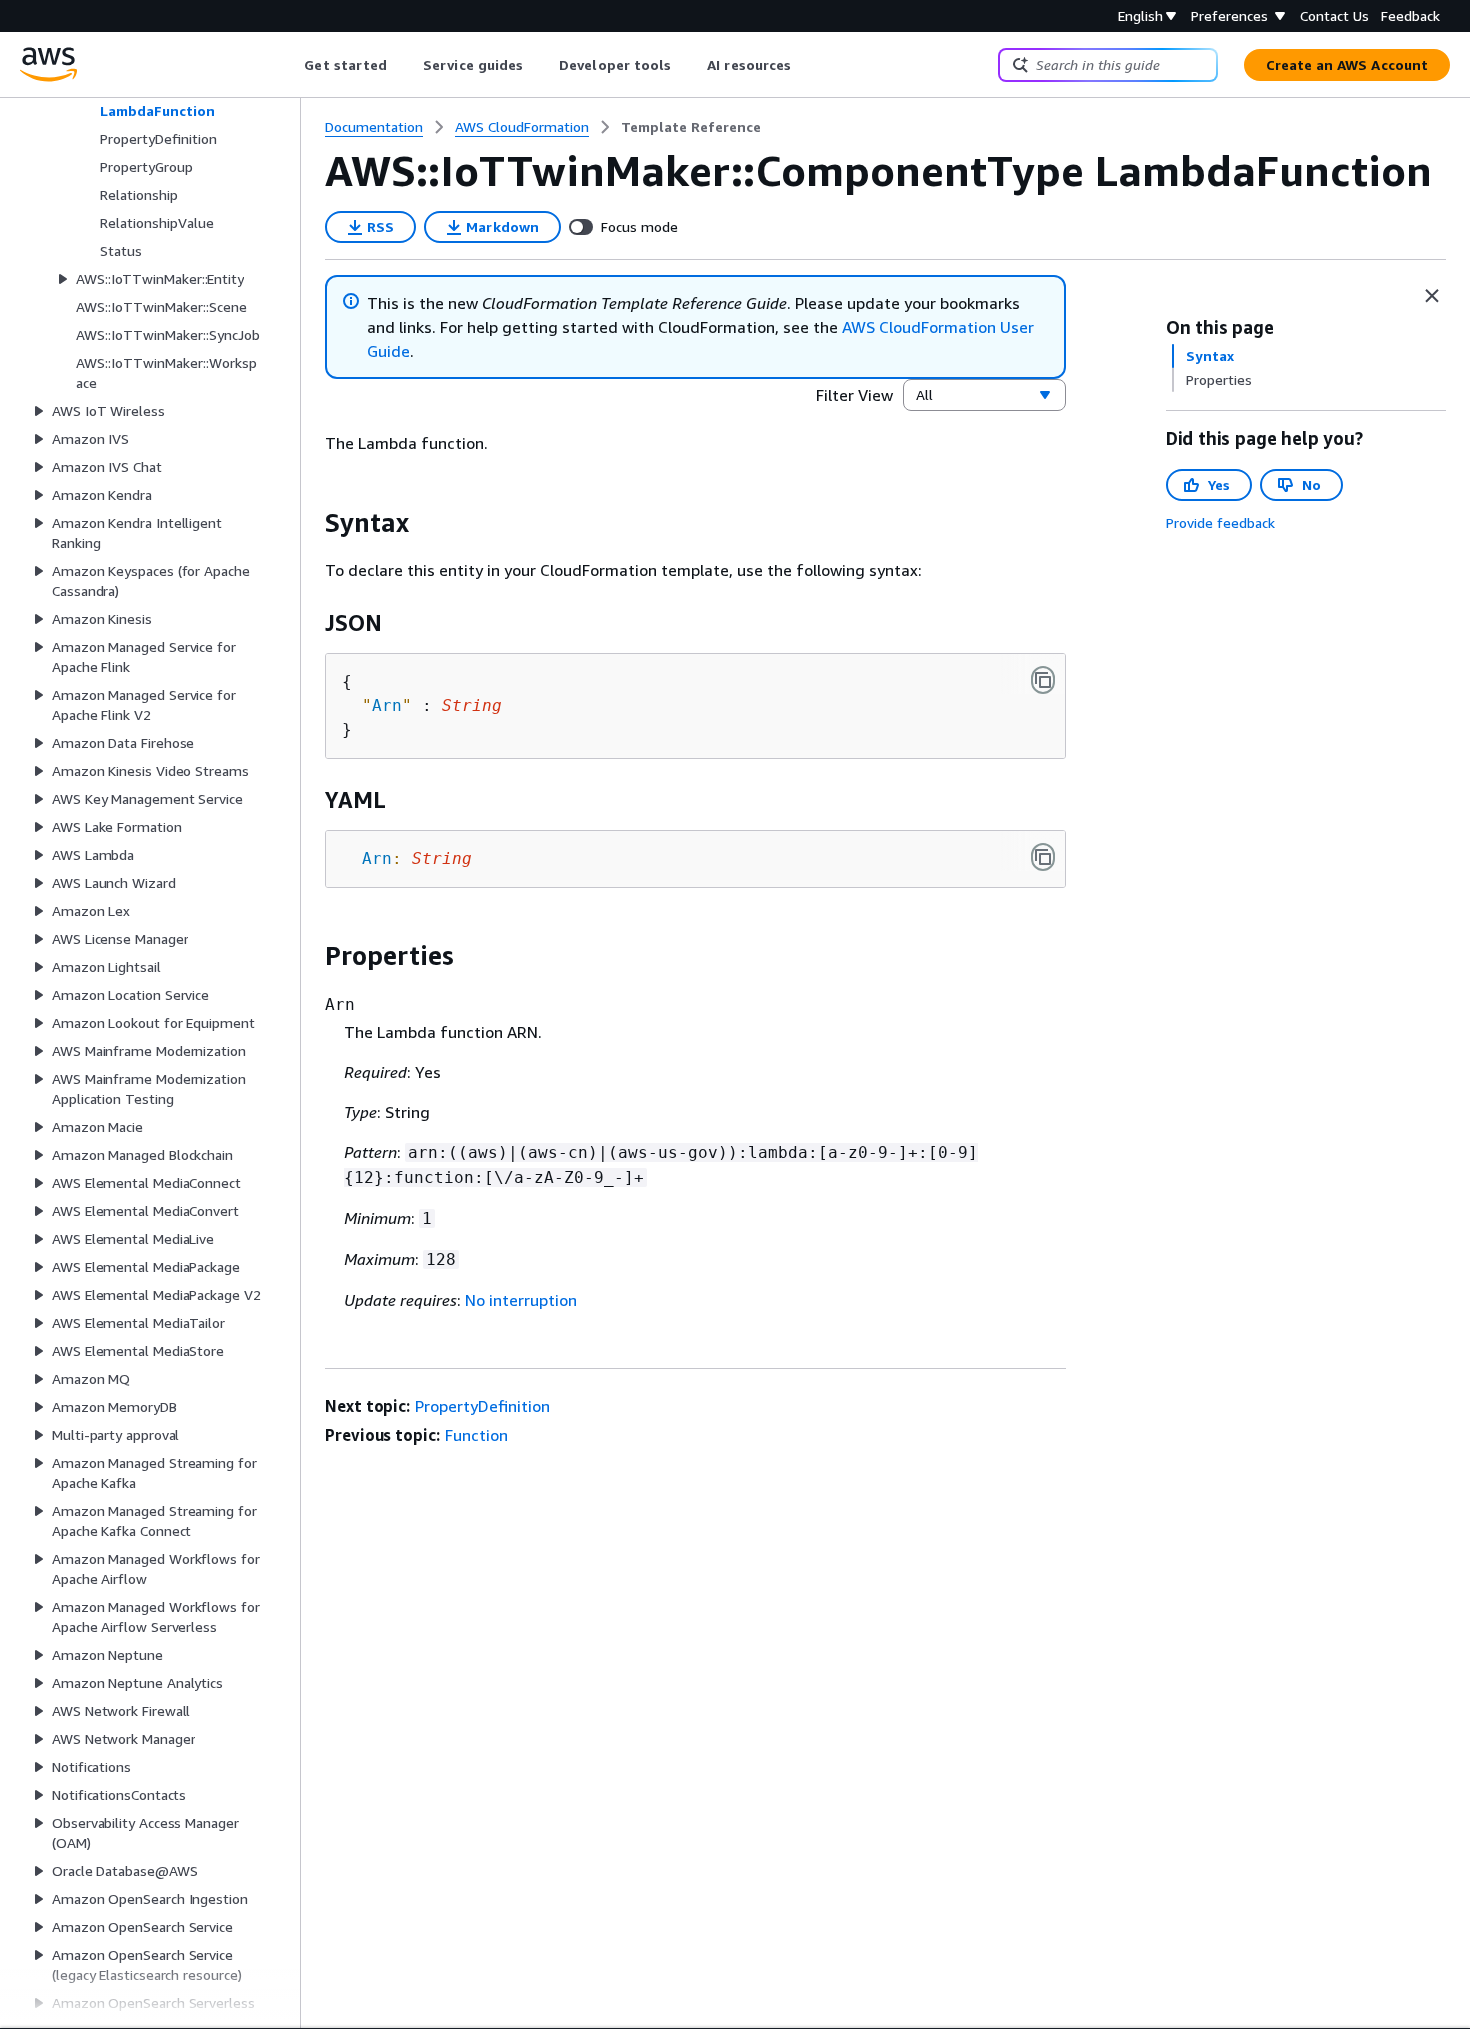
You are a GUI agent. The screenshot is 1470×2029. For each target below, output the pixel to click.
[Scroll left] (289, 65)
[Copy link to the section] (309, 523)
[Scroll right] (806, 65)
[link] (691, 127)
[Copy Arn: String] (1043, 857)
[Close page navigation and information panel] (1432, 296)
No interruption (521, 1300)
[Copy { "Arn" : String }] (1043, 680)
